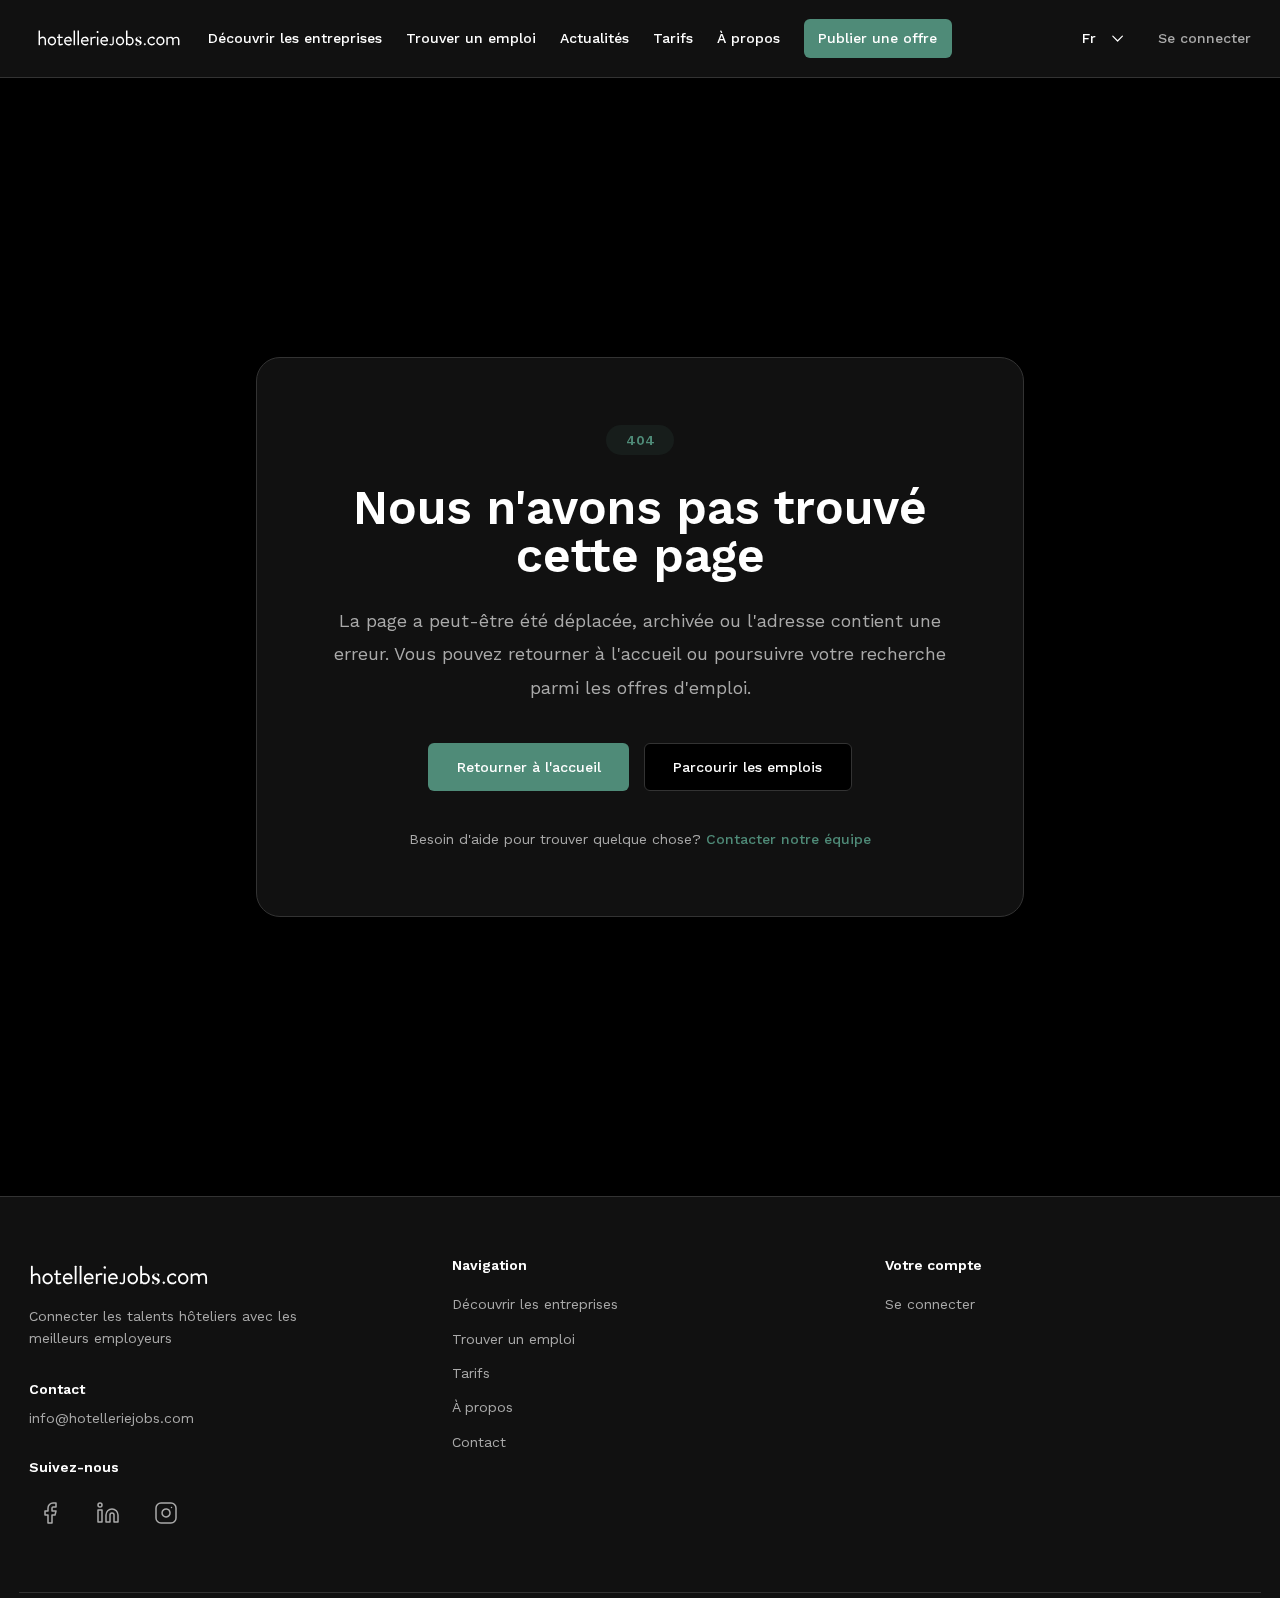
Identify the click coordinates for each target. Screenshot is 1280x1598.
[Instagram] (165, 1513)
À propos (748, 38)
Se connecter (1204, 38)
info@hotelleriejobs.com (111, 1418)
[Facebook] (50, 1513)
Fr (1089, 38)
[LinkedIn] (107, 1513)
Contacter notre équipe (788, 839)
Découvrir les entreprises (295, 38)
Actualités (594, 38)
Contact (479, 1442)
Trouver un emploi (471, 38)
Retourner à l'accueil (529, 767)
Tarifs (673, 38)
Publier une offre (877, 38)
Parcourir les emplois (747, 767)
